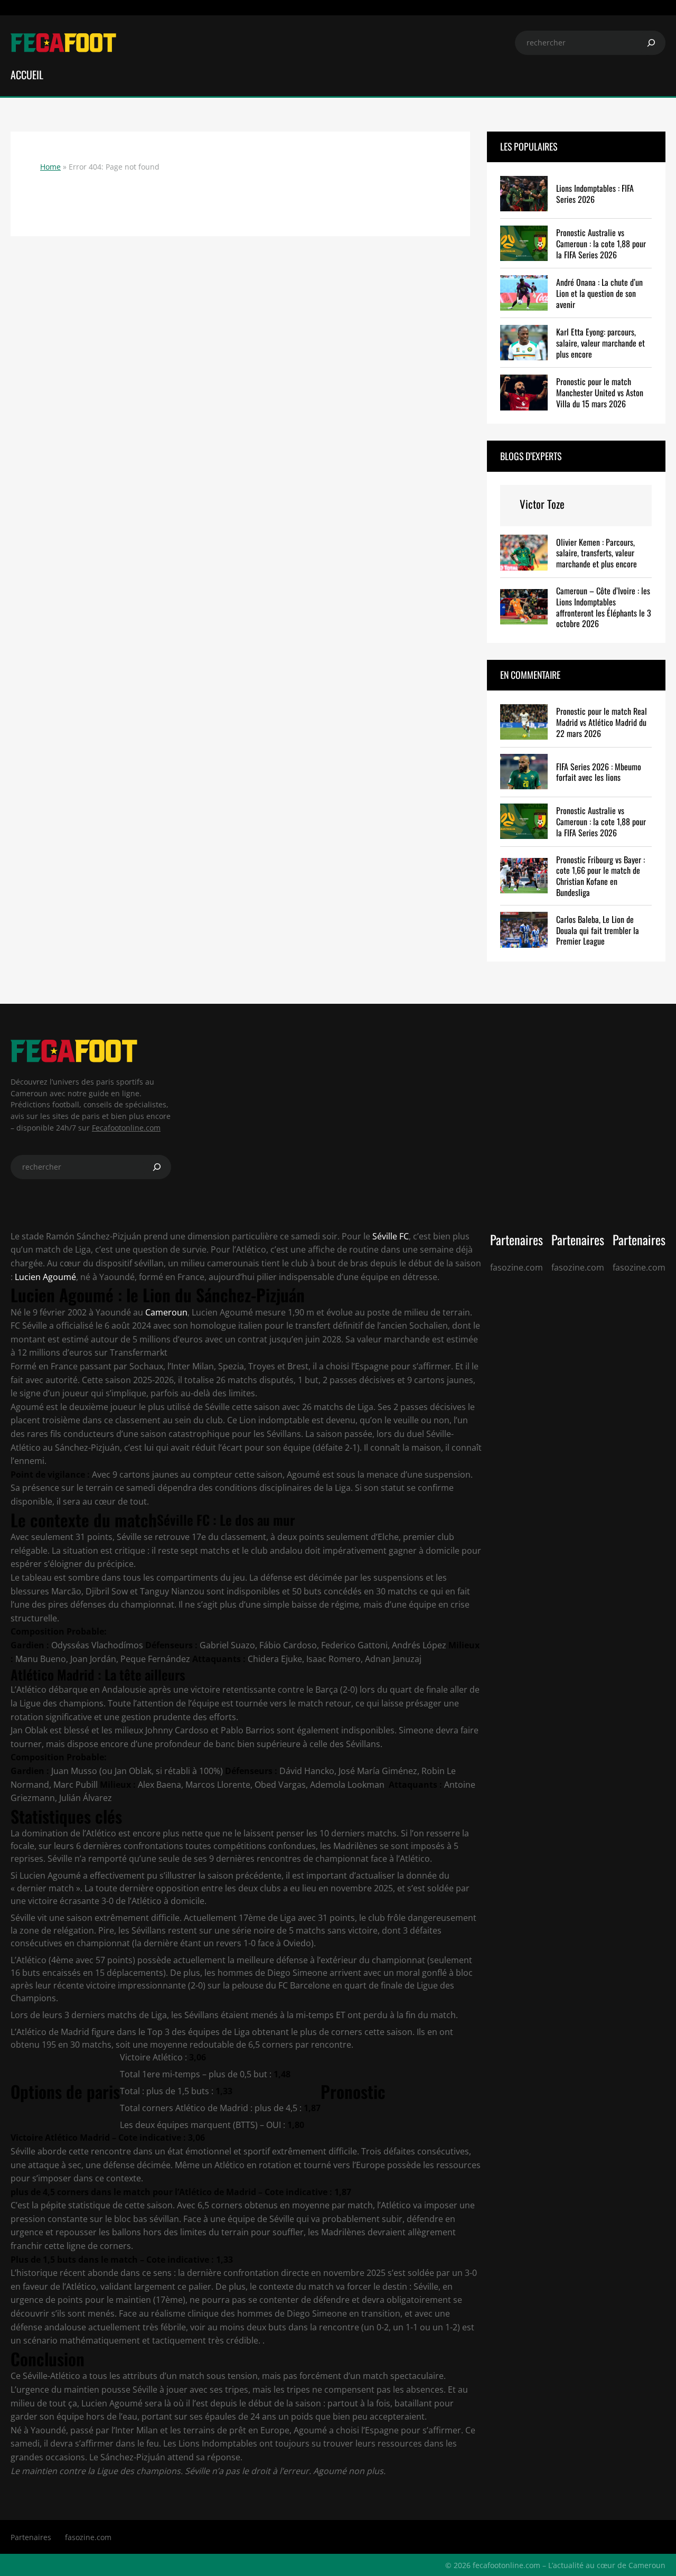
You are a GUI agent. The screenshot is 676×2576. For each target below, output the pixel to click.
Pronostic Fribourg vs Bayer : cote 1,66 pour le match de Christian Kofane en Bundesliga (600, 876)
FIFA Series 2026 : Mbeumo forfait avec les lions (599, 772)
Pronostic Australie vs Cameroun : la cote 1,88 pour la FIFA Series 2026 (601, 244)
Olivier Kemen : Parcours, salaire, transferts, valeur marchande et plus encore (597, 553)
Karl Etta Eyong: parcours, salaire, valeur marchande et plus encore (600, 343)
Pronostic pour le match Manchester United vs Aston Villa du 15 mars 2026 (600, 393)
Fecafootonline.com (126, 1128)
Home (50, 167)
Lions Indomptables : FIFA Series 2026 (595, 194)
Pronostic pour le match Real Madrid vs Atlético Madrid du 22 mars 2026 (602, 722)
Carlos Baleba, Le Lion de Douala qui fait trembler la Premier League (598, 930)
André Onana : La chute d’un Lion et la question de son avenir (599, 293)
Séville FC (389, 1236)
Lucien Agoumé (45, 1277)
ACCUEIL (27, 74)
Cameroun (166, 1312)
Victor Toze (542, 504)
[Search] (651, 43)
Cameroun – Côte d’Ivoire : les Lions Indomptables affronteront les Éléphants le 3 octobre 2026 (604, 607)
